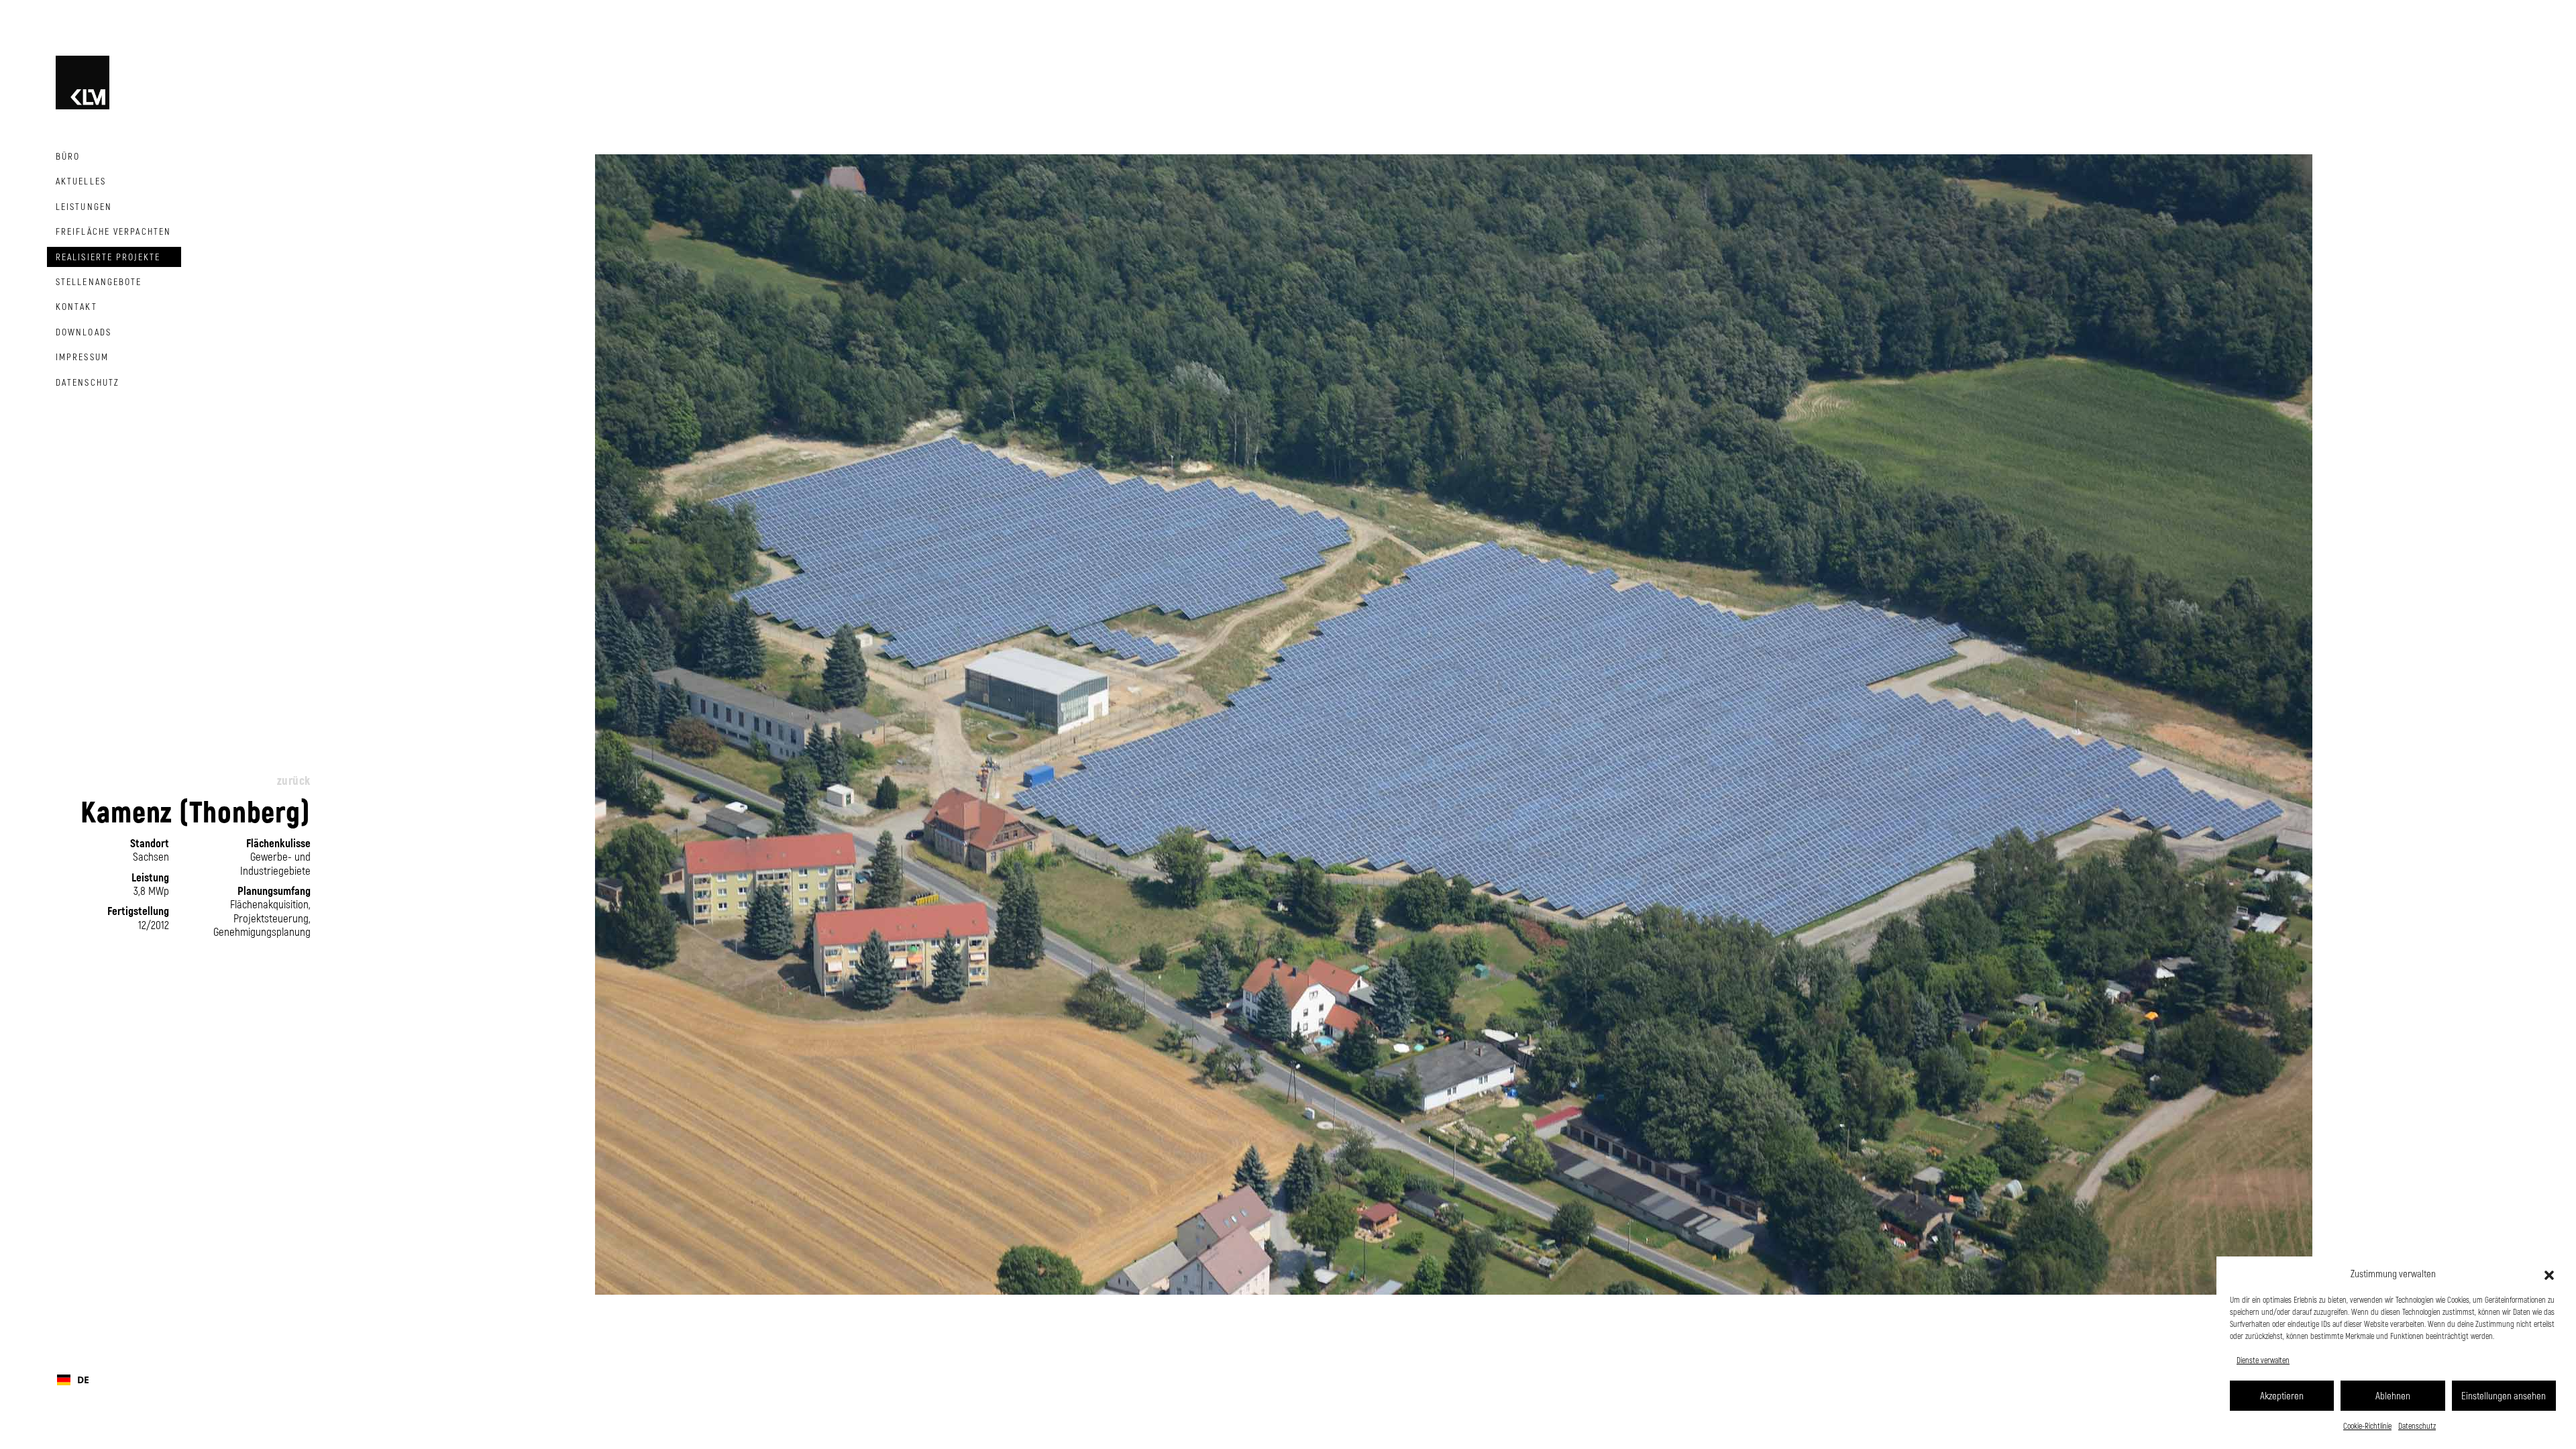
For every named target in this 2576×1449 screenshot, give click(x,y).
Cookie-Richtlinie (2367, 1426)
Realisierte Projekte (108, 257)
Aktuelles (81, 181)
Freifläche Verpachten (113, 231)
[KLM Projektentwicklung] (83, 80)
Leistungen (84, 206)
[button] (2549, 1273)
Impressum (82, 357)
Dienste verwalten (2263, 1360)
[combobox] (179, 1380)
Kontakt (76, 306)
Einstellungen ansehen (2504, 1395)
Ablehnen (2393, 1395)
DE (83, 1380)
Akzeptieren (2282, 1395)
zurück (294, 780)
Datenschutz (2417, 1426)
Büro (68, 156)
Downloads (84, 332)
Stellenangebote (99, 281)
